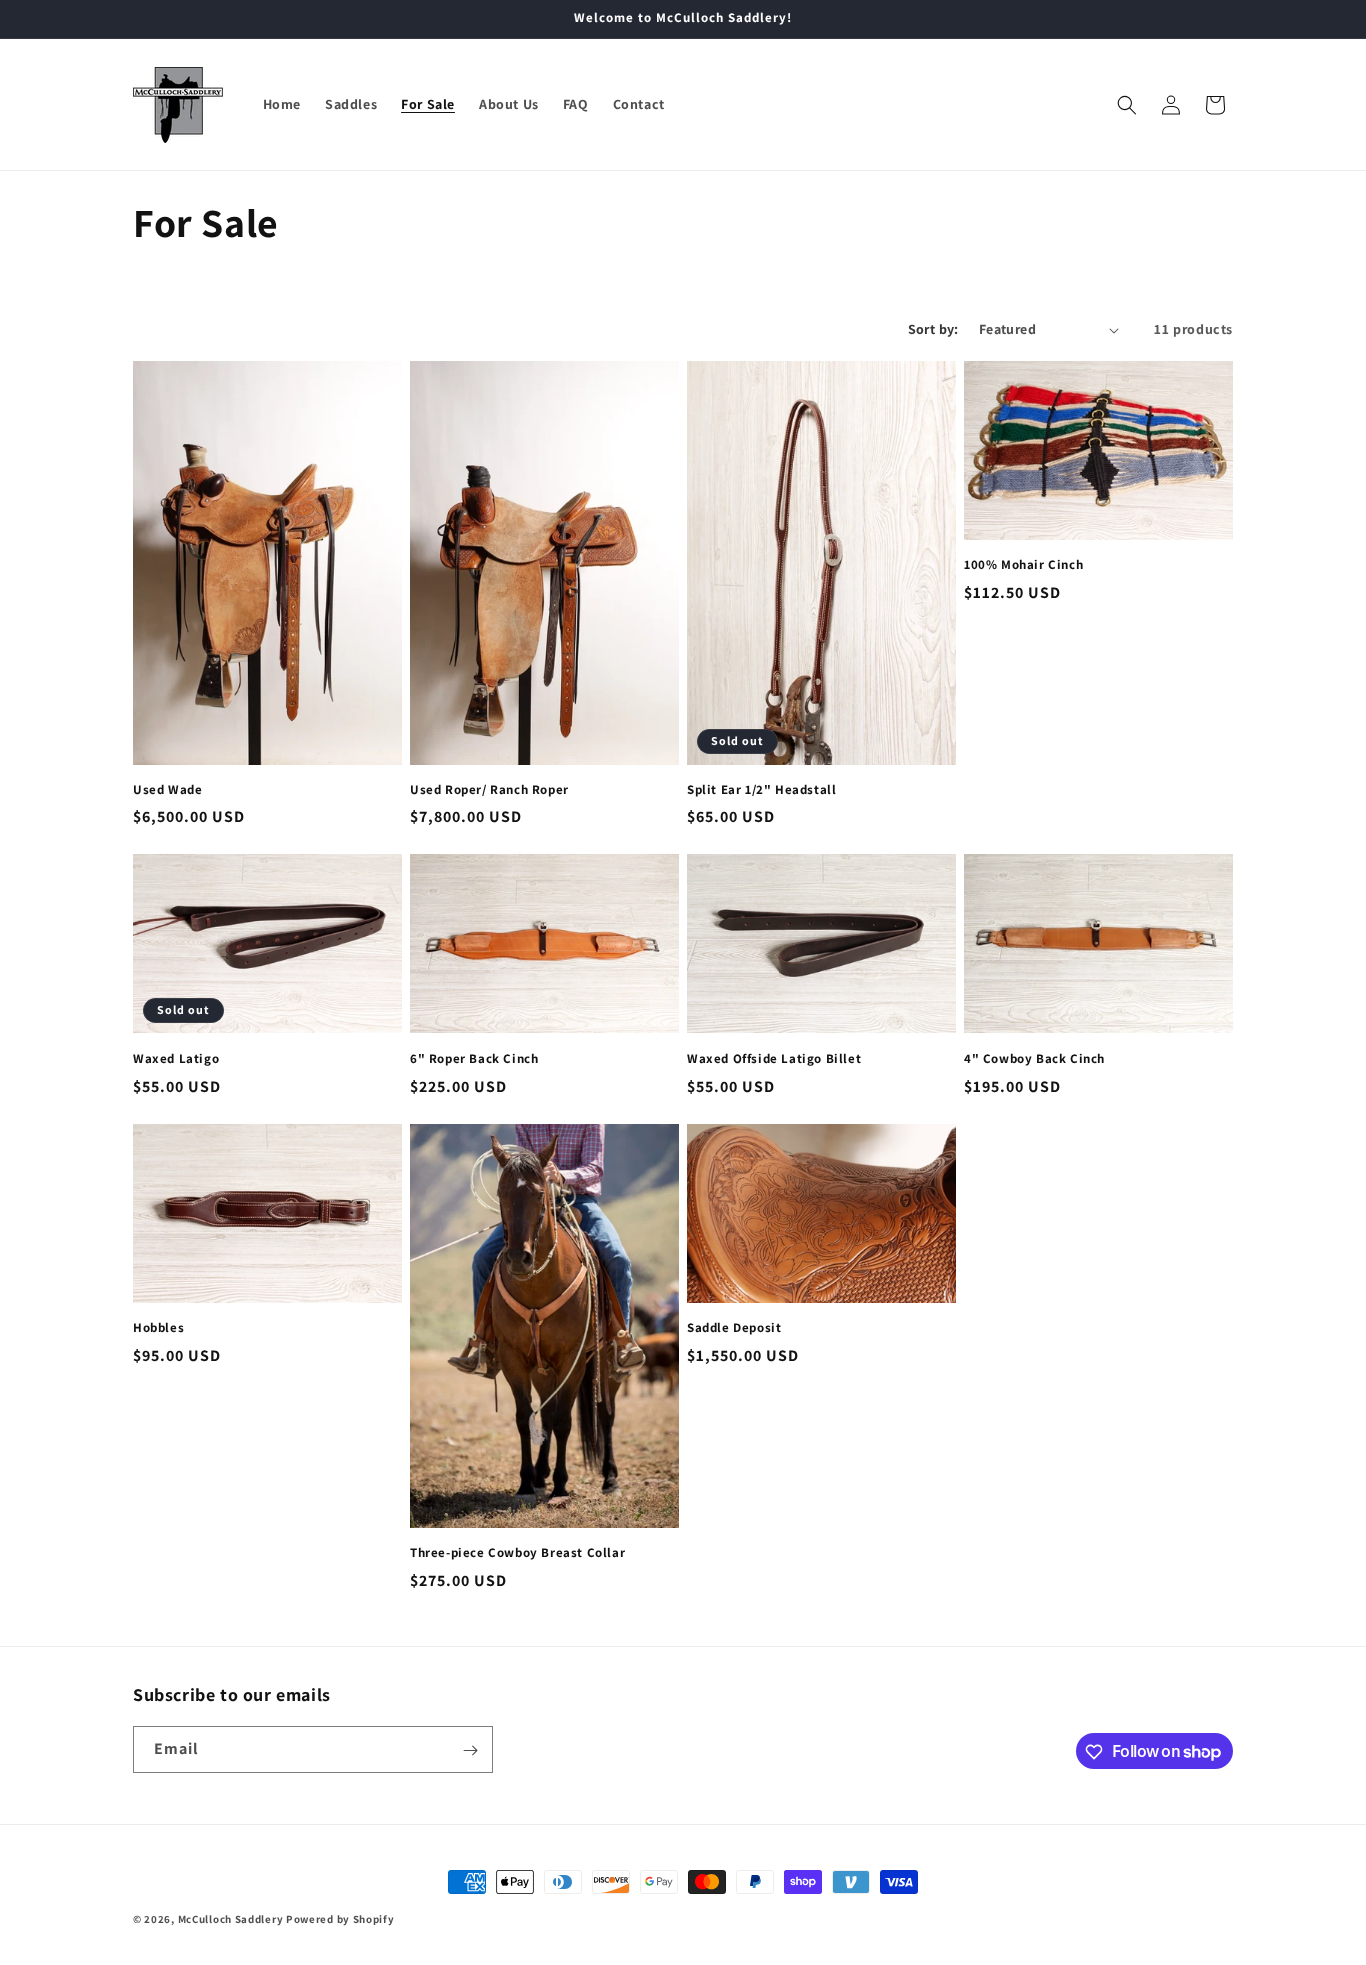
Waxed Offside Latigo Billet (774, 1059)
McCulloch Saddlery (231, 1919)
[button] (1127, 105)
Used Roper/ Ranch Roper (489, 790)
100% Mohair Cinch (1023, 565)
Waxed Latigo (176, 1059)
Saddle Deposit (734, 1328)
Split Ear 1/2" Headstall (761, 790)
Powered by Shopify (340, 1919)
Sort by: (933, 329)
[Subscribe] (470, 1750)
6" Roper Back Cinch (474, 1059)
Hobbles (158, 1328)
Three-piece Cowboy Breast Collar (517, 1553)
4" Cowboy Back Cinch (1034, 1059)
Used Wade (167, 790)
